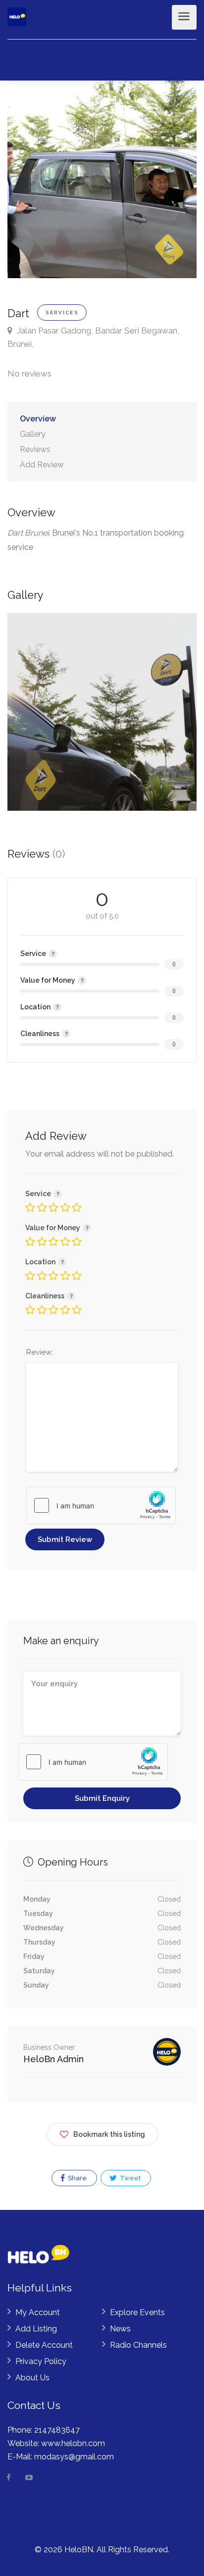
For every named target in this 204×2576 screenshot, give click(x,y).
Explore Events (137, 2312)
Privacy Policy (41, 2361)
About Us (32, 2378)
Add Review (42, 465)
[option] (102, 712)
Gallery (33, 434)
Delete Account (44, 2345)
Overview (38, 419)
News (120, 2329)
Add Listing (38, 60)
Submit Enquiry (102, 1798)
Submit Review (65, 1539)
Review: (40, 1352)
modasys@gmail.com (74, 2457)
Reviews (35, 449)
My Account (38, 2312)
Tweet (129, 2178)
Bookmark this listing (109, 2134)
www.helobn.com (73, 2443)
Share (76, 2178)
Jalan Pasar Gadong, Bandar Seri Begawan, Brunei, (93, 337)
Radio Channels (138, 2345)
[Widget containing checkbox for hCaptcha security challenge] (101, 1505)
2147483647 (57, 2430)
